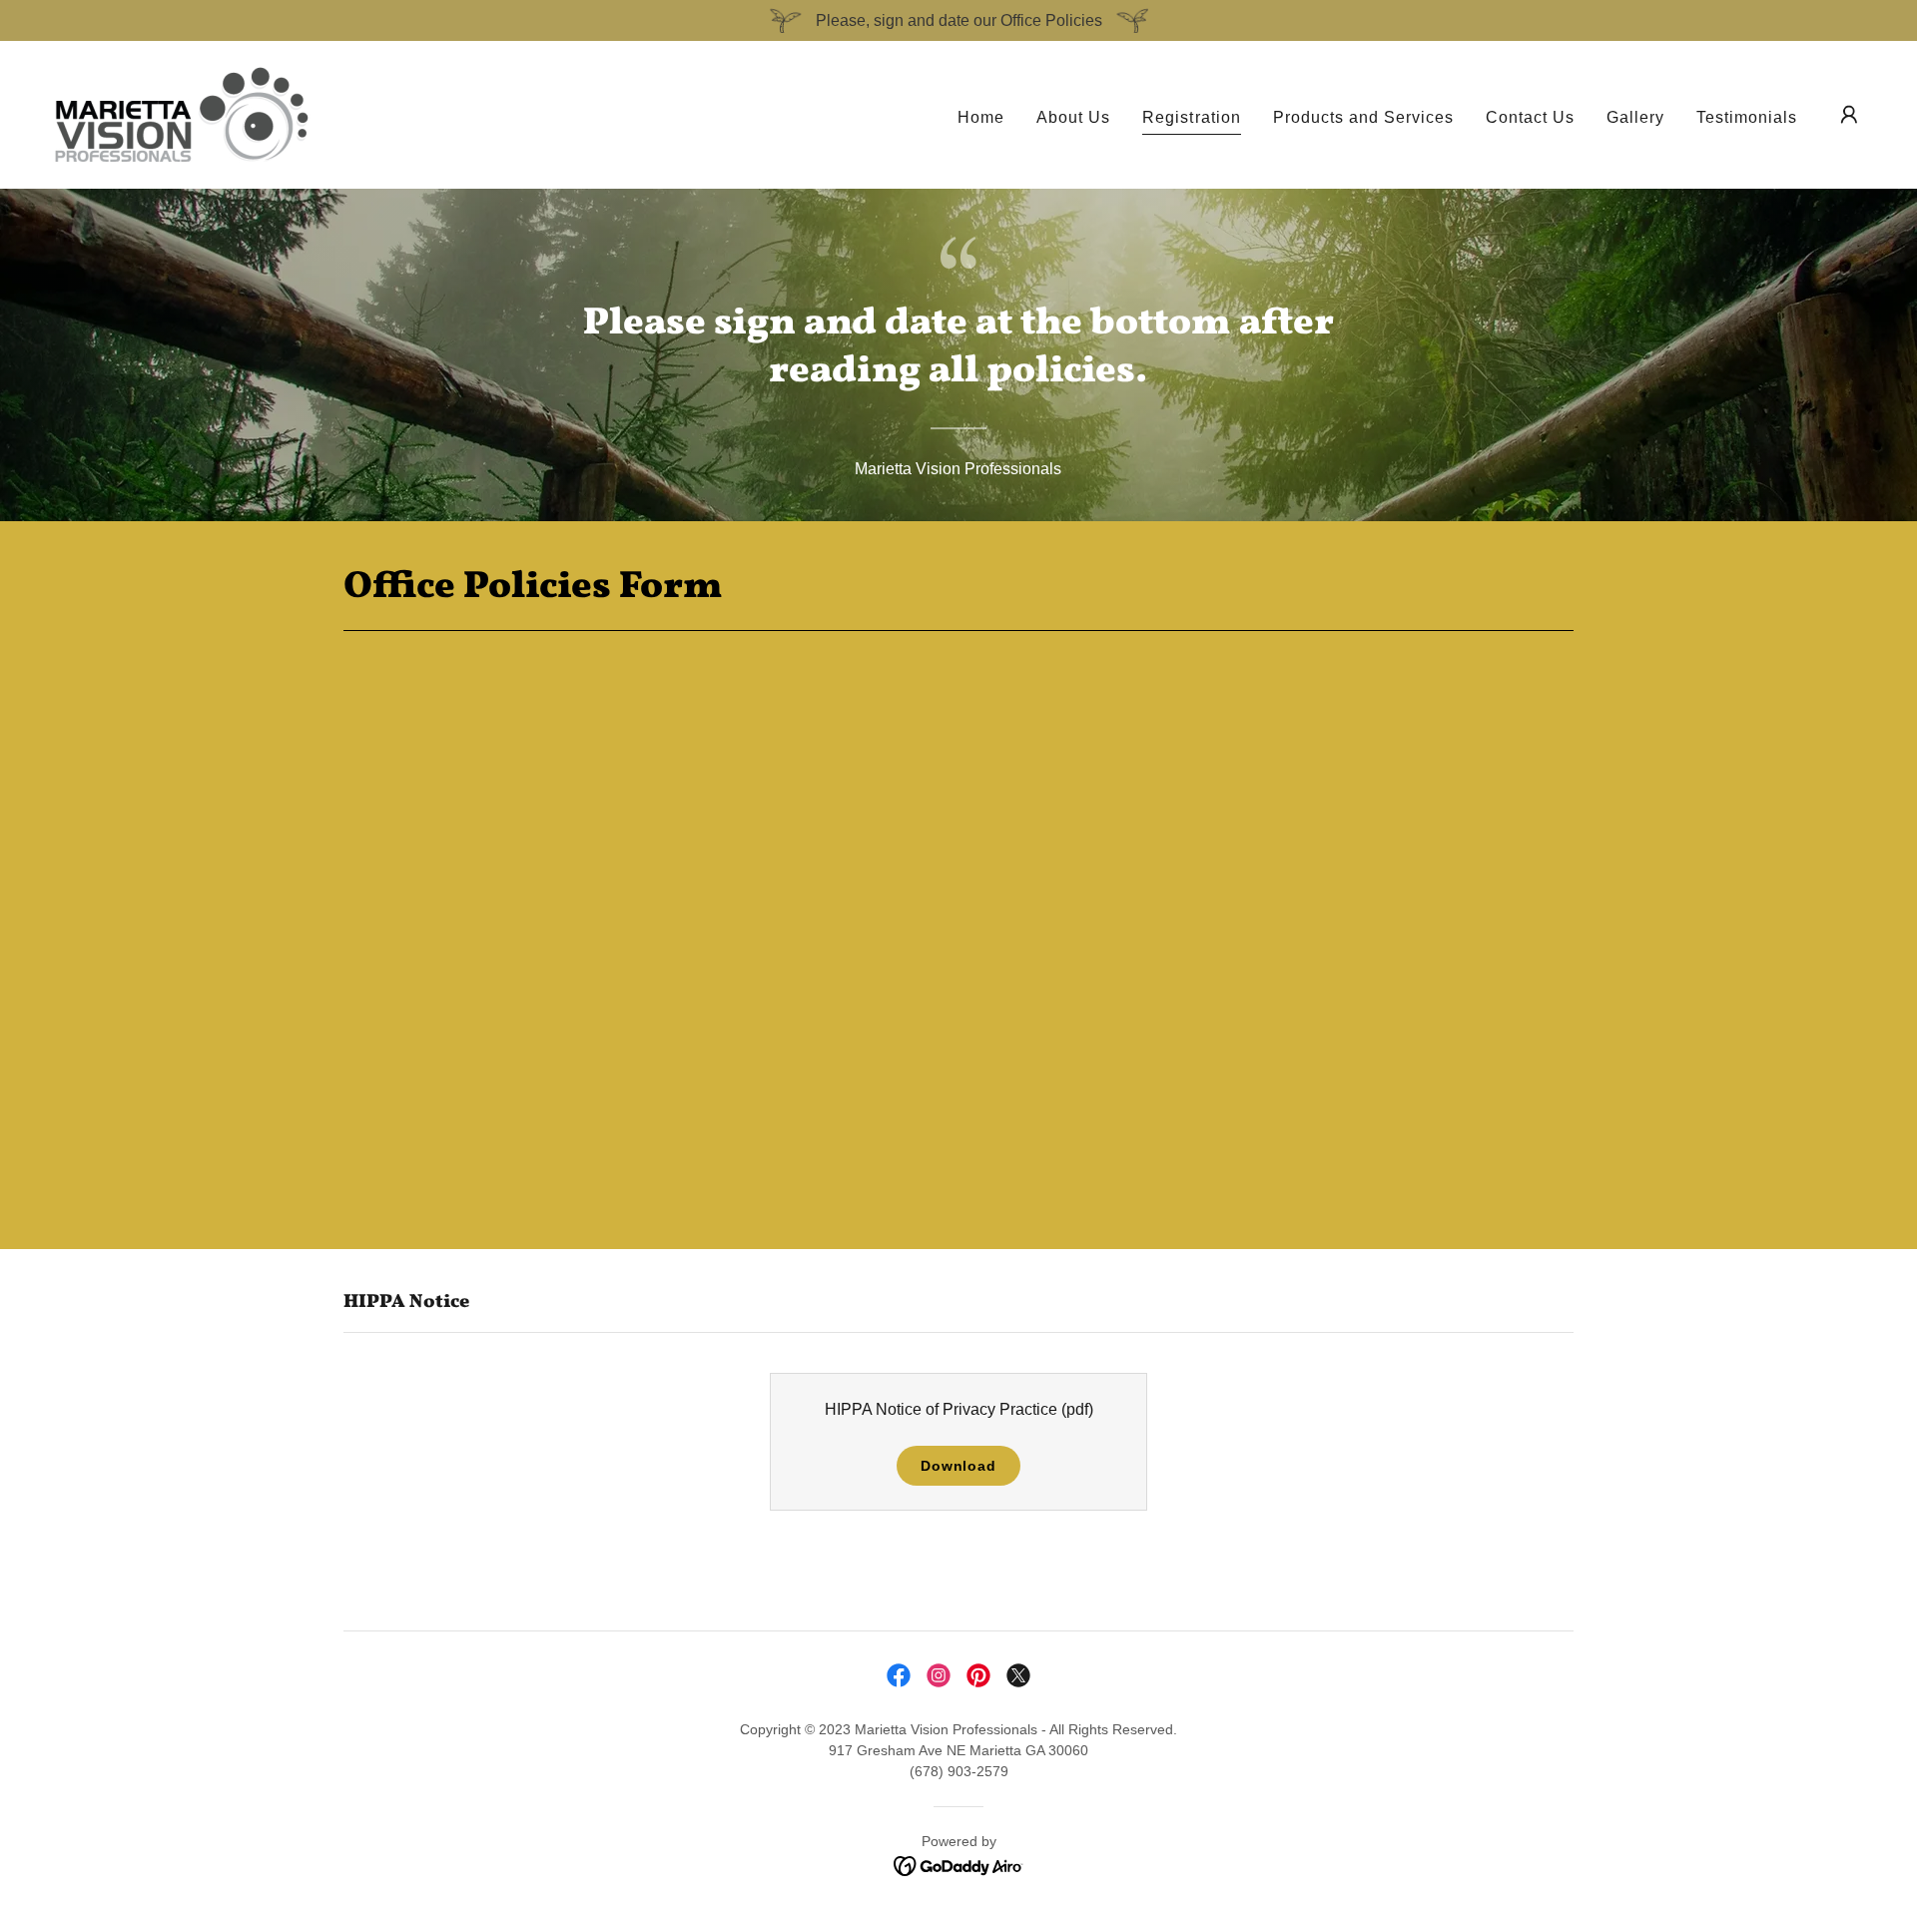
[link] (182, 113)
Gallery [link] (1635, 117)
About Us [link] (1073, 117)
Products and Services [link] (1363, 117)
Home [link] (981, 117)
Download (958, 1466)
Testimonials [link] (1747, 117)
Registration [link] (1191, 117)
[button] (1849, 115)
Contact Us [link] (1530, 117)
